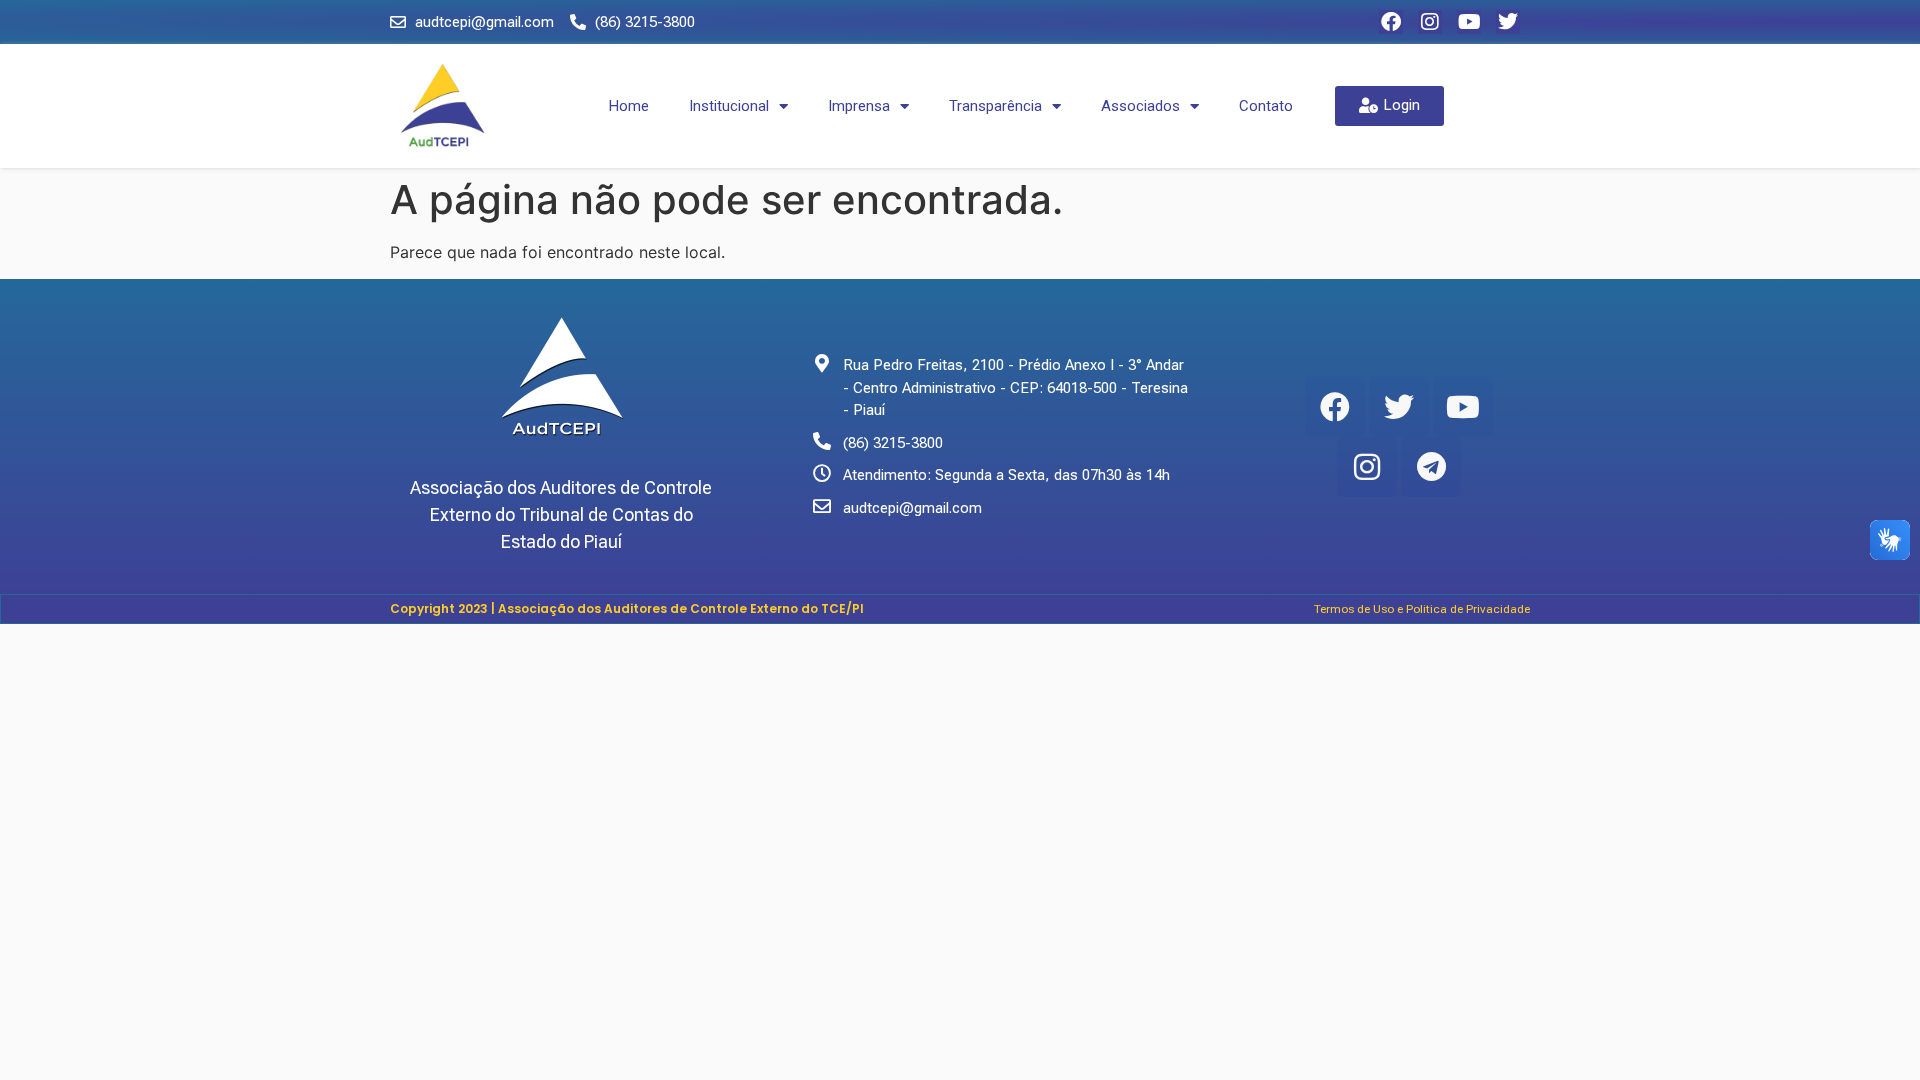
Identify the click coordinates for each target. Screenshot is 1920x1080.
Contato (1266, 106)
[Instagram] (1430, 22)
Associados (1140, 106)
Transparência (995, 106)
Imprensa (859, 106)
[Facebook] (1391, 22)
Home (629, 106)
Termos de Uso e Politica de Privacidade (1422, 609)
